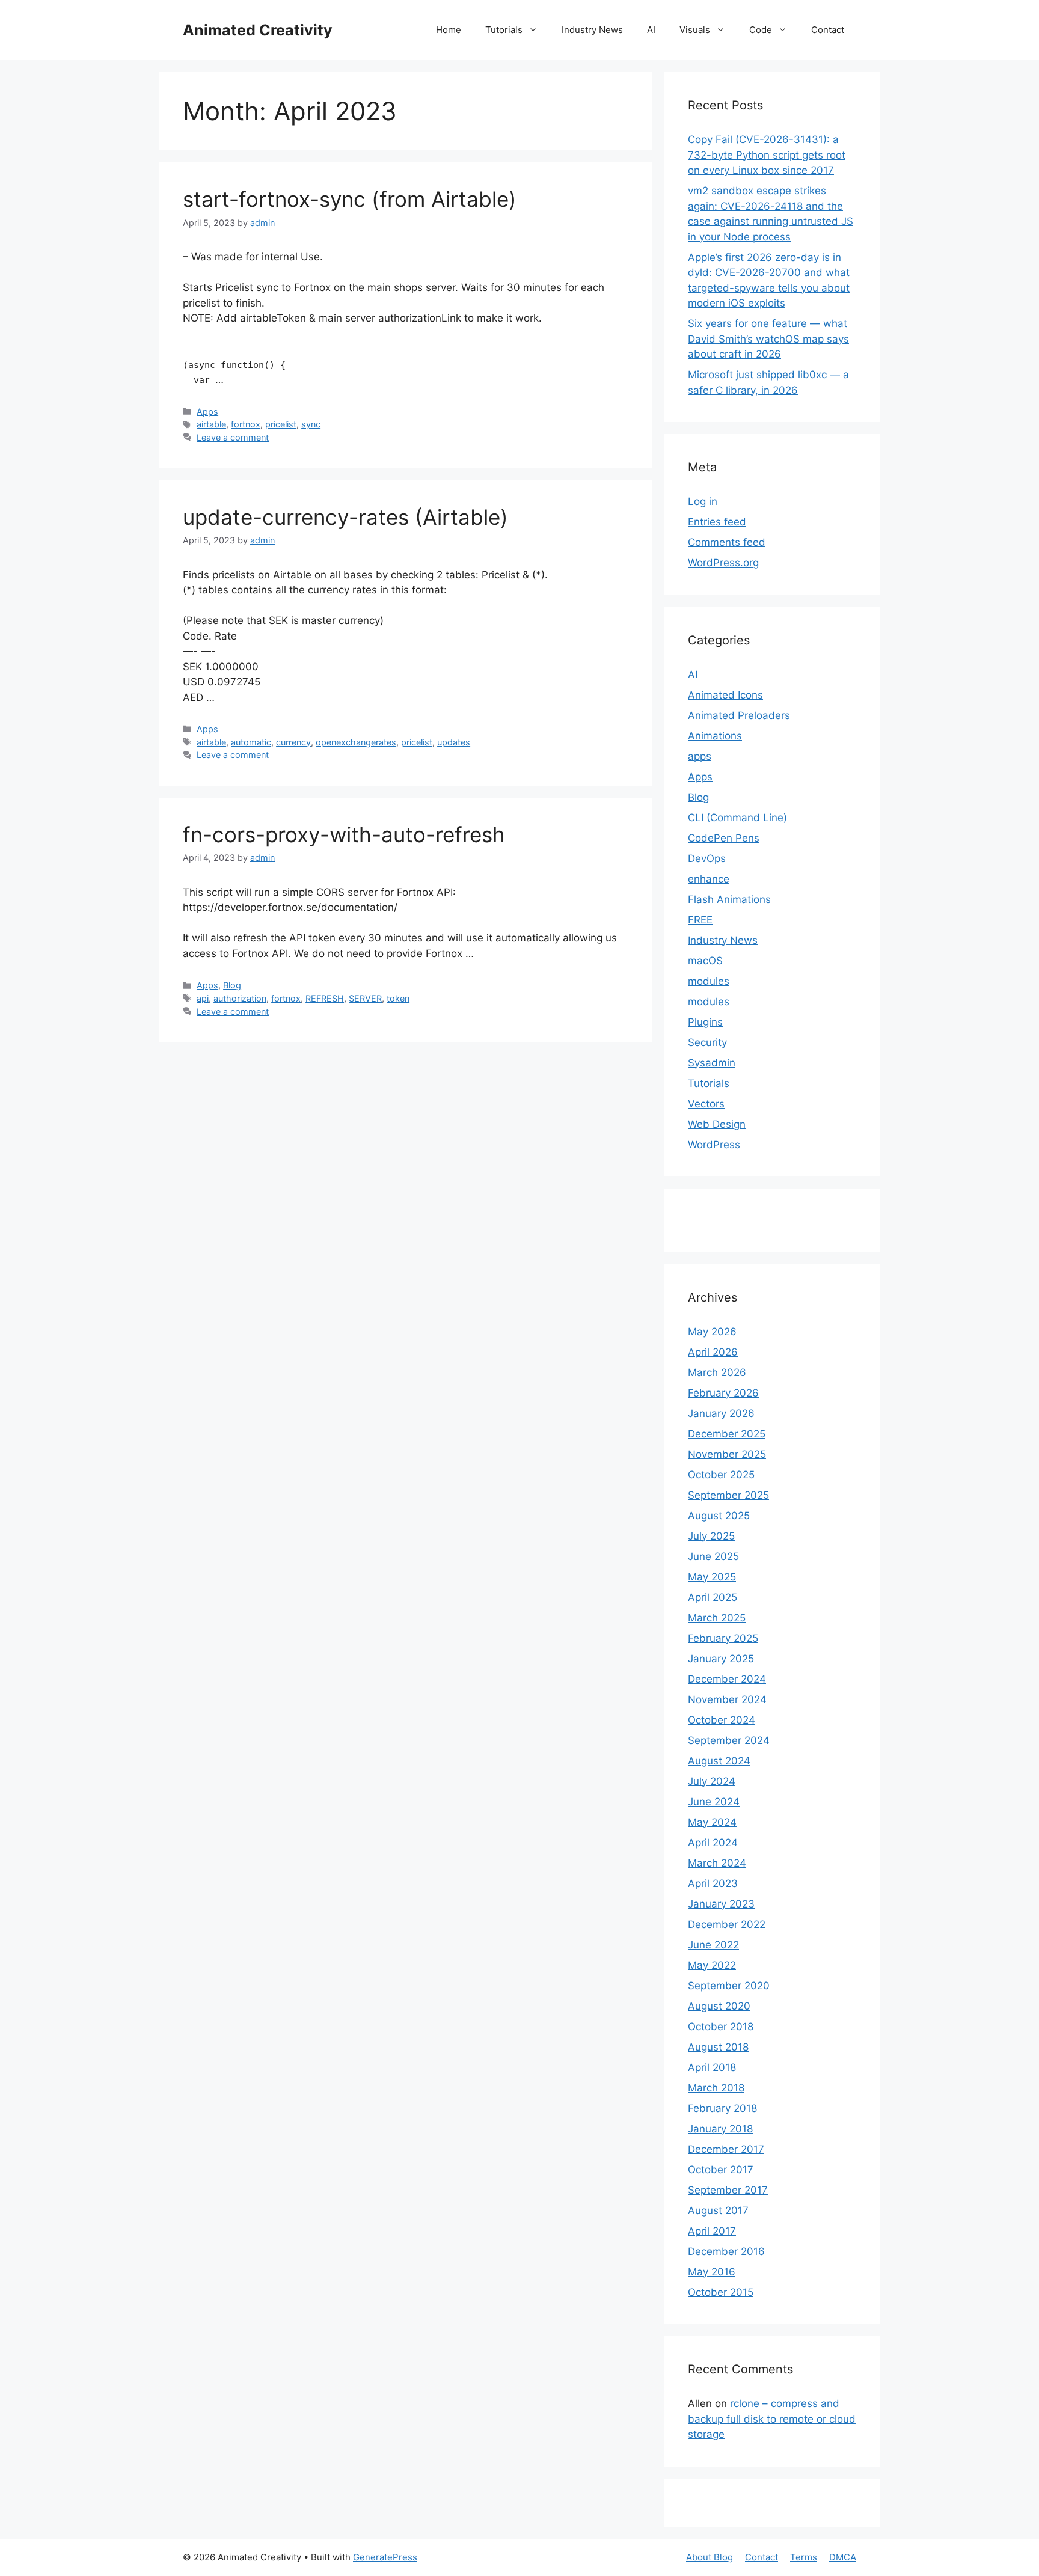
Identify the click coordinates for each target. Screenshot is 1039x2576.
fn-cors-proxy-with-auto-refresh (344, 834)
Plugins (705, 1022)
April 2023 (713, 1883)
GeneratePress (385, 2557)
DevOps (707, 858)
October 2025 (721, 1475)
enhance (709, 879)
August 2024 (719, 1761)
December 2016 (726, 2251)
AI (651, 30)
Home (449, 30)
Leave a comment (233, 437)
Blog (232, 985)
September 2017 (728, 2190)
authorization (240, 998)
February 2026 (723, 1393)
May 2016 (712, 2272)
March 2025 (717, 1618)
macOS (705, 961)
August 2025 (719, 1516)
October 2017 (721, 2170)
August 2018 (718, 2047)
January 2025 (721, 1659)
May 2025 (712, 1577)
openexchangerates (356, 742)
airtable (211, 424)
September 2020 (729, 1986)
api (203, 998)
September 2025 (728, 1495)
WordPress (714, 1145)
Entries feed (717, 522)
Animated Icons (725, 695)
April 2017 (712, 2231)
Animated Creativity (258, 30)
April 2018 (712, 2067)
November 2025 (727, 1454)
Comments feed (727, 542)
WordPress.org (723, 563)
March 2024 (717, 1863)
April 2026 (713, 1352)
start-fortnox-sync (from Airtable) (350, 199)
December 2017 (726, 2149)
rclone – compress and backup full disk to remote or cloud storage (772, 2419)
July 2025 (711, 1536)
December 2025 (727, 1434)
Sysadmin (712, 1063)
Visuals (695, 30)
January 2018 (720, 2129)
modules (709, 981)
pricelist (281, 424)
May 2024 (712, 1822)
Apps (207, 411)
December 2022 (727, 1924)
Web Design (717, 1124)
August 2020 (719, 2006)
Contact (828, 30)
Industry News (592, 30)
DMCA (843, 2557)
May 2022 (712, 1965)
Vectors (706, 1104)
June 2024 (714, 1802)
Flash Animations (729, 899)
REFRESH (325, 998)
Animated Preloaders (739, 715)
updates (454, 742)
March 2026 (717, 1372)
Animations (715, 736)
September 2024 (729, 1740)
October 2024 (722, 1720)
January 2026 (721, 1413)
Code (761, 30)
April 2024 (713, 1843)
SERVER (365, 998)
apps (700, 756)
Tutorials (504, 30)
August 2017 (718, 2210)
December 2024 (727, 1679)
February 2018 (722, 2108)
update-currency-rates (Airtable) (345, 517)
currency (293, 742)
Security (707, 1042)
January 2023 (721, 1904)
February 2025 (723, 1638)
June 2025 (713, 1556)
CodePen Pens (724, 838)
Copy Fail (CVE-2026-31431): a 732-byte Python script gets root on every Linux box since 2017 (767, 155)
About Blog (710, 2557)
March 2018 (716, 2088)
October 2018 (721, 2027)
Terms (804, 2557)
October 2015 (721, 2292)
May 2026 (712, 1332)
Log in (703, 501)
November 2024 (727, 1699)
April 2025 (713, 1597)
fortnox (246, 424)
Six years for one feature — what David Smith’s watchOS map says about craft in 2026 (768, 339)
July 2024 (712, 1781)
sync (311, 424)
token (398, 998)
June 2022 (713, 1945)
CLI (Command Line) (737, 818)
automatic (251, 742)
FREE (700, 920)
